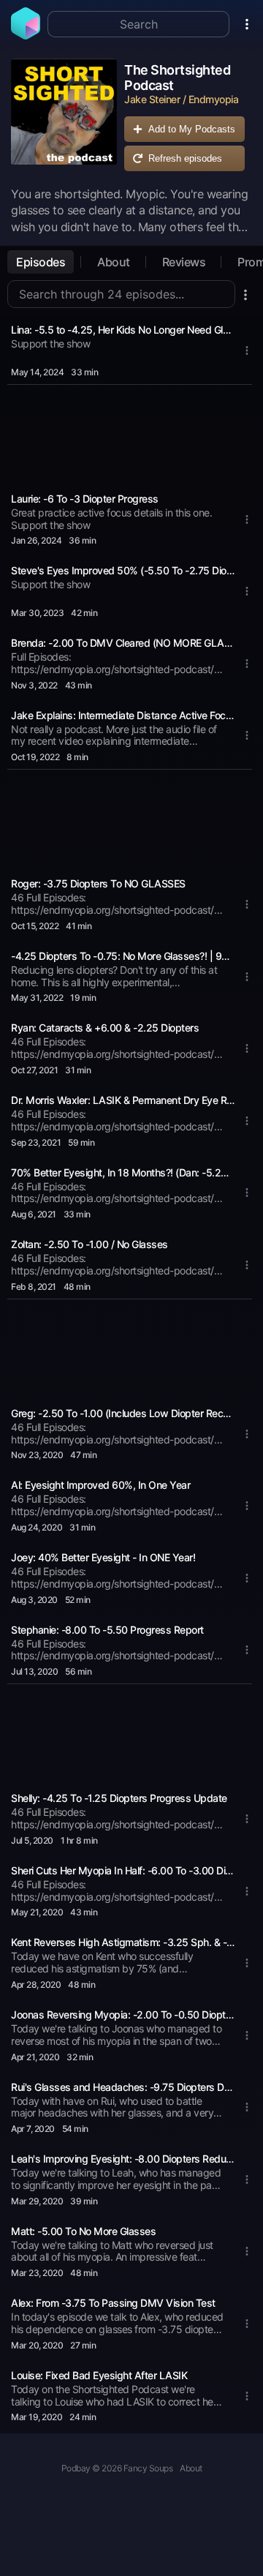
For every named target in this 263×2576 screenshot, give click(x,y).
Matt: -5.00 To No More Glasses (83, 2231)
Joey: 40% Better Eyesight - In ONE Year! (103, 1557)
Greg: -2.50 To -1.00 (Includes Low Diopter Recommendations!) (123, 1413)
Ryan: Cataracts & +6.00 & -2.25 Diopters (105, 1028)
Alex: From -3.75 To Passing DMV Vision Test (113, 2303)
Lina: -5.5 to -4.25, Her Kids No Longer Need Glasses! (123, 330)
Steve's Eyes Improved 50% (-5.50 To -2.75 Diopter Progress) (123, 570)
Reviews (184, 262)
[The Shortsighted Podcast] (64, 119)
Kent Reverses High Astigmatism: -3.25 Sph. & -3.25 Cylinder (123, 1942)
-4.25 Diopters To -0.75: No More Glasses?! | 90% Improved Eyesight (123, 956)
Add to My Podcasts (192, 129)
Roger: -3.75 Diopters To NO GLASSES (98, 883)
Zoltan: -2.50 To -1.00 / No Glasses (89, 1244)
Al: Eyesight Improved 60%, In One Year (100, 1485)
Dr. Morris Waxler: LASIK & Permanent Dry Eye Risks (123, 1100)
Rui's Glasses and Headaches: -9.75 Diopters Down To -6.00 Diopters (123, 2087)
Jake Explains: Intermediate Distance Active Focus (123, 715)
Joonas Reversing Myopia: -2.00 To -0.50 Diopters (123, 2014)
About (114, 262)
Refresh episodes (185, 158)
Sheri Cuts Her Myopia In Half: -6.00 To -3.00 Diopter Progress (123, 1870)
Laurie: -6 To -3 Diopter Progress (85, 499)
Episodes (41, 262)
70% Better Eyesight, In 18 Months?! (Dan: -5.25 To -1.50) (123, 1172)
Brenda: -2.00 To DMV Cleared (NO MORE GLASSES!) (123, 643)
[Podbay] (26, 35)
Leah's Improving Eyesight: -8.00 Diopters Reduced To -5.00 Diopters (123, 2159)
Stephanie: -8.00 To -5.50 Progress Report (107, 1630)
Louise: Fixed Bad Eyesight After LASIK (99, 2375)
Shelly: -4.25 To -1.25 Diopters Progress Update (119, 1798)
